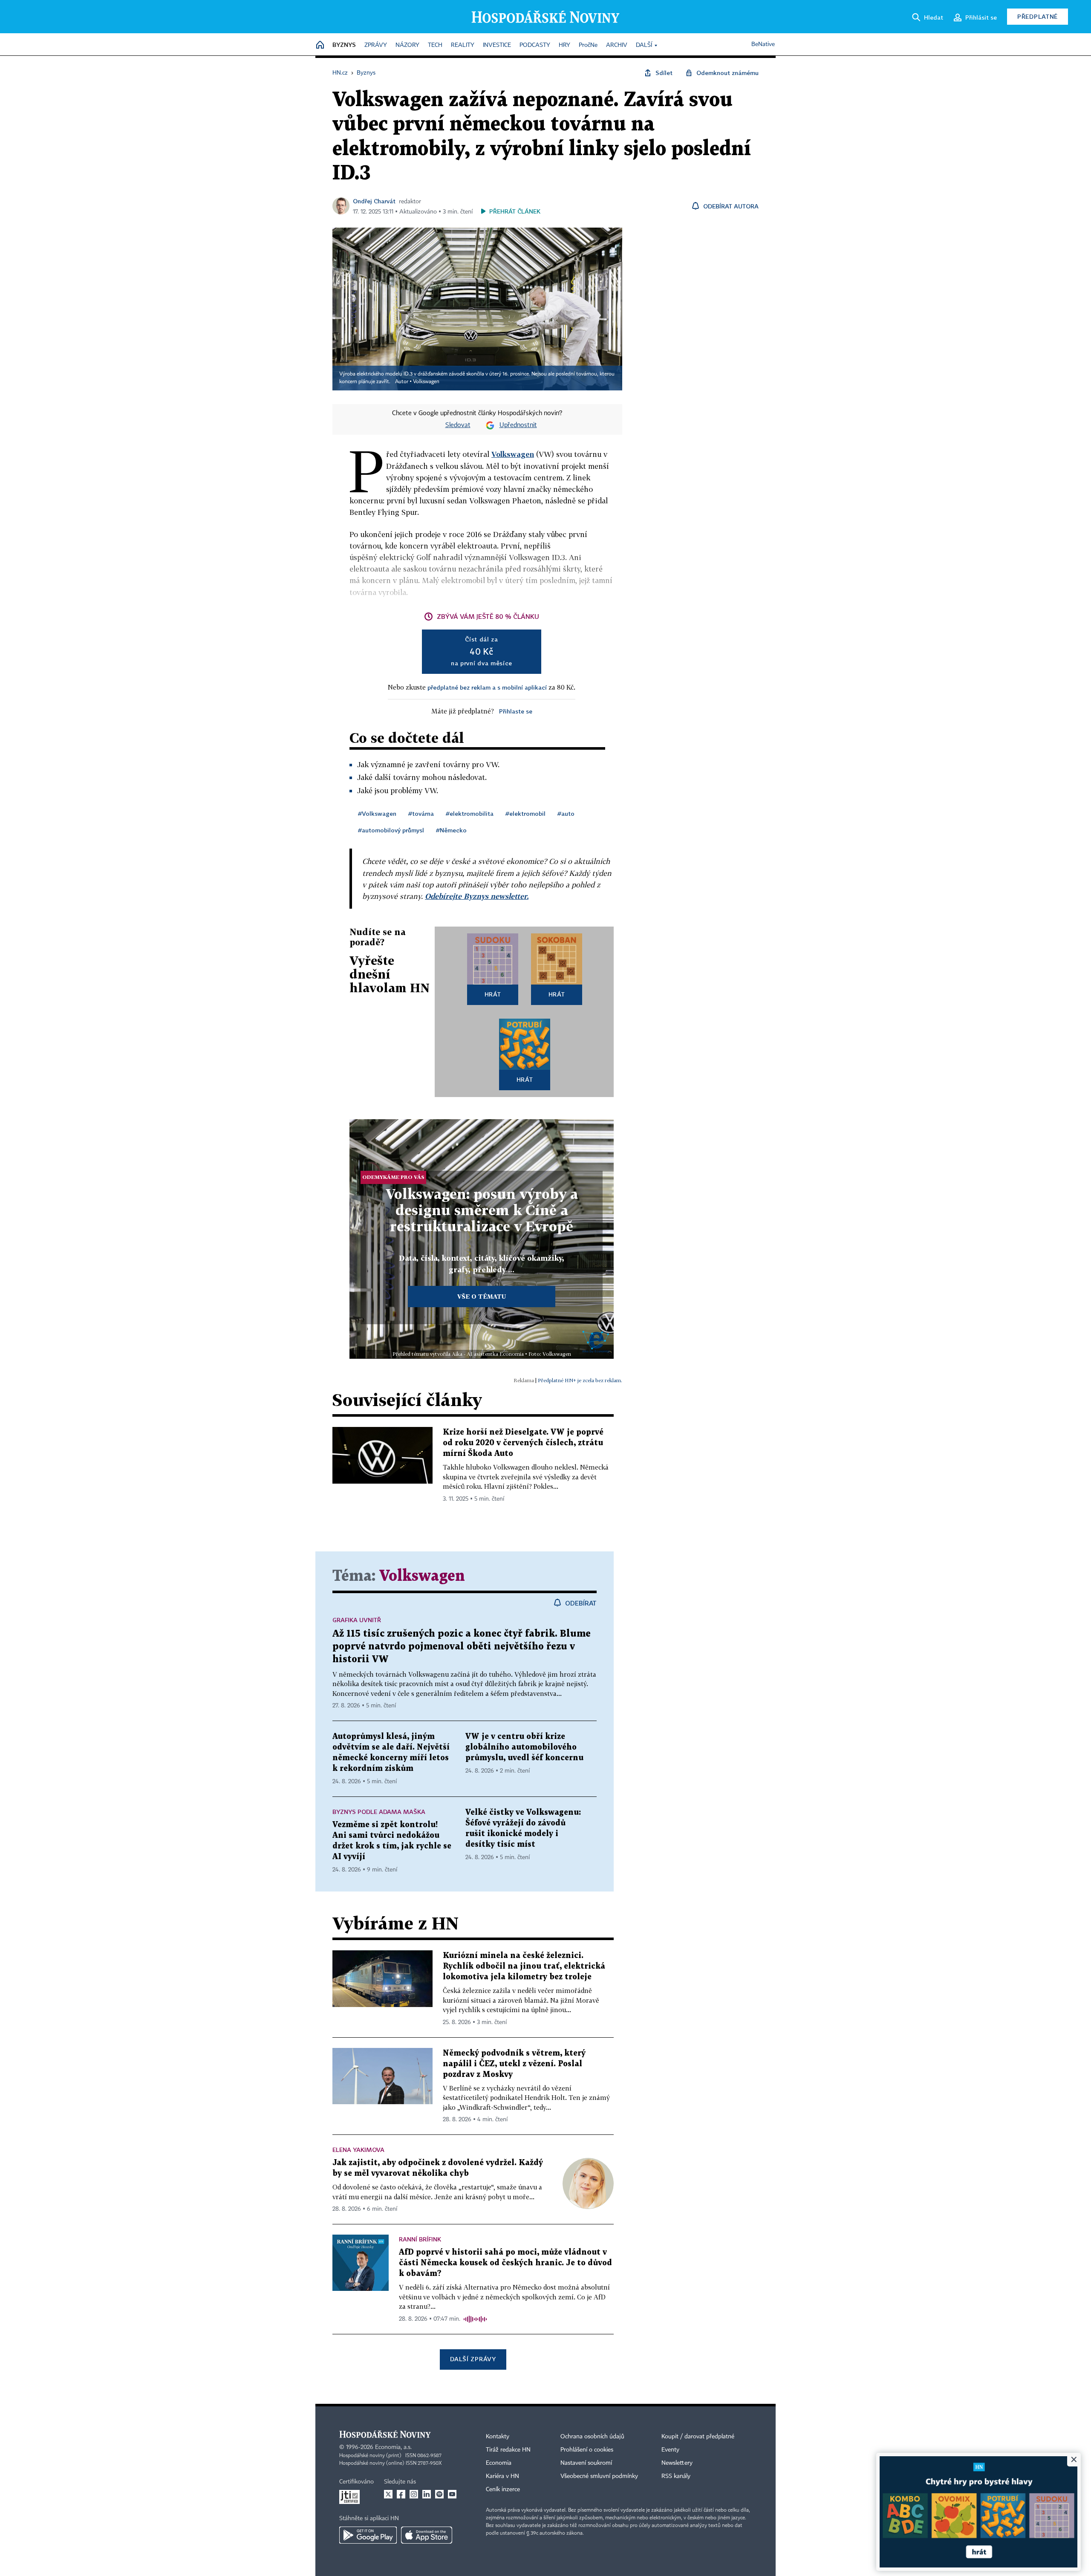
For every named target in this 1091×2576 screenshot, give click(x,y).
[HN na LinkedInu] (427, 2494)
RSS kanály (676, 2476)
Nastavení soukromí (586, 2463)
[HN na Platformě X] (388, 2494)
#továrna (421, 813)
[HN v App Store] (427, 2535)
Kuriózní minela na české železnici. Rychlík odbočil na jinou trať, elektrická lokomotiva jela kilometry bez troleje (524, 1966)
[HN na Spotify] (439, 2494)
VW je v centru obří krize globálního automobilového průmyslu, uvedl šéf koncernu (524, 1747)
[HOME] (320, 45)
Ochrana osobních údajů (592, 2437)
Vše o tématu (482, 1296)
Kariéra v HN (502, 2476)
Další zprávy (473, 2359)
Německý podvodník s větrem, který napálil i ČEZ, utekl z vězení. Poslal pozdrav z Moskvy (514, 2064)
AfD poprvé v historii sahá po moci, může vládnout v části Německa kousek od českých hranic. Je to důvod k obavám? (505, 2263)
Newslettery (677, 2463)
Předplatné (1038, 16)
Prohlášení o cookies (587, 2450)
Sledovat (458, 425)
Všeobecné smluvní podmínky (599, 2476)
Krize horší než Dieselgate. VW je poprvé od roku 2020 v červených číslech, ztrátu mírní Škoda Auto (523, 1443)
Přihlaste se (516, 711)
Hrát (493, 994)
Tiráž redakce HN (508, 2450)
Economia (499, 2463)
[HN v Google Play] (368, 2535)
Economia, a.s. (393, 2447)
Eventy (670, 2450)
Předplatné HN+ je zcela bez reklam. (580, 1380)
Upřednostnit (518, 425)
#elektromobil (525, 813)
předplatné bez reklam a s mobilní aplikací (487, 687)
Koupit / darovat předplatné (698, 2437)
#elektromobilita (470, 813)
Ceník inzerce (503, 2489)
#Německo (451, 830)
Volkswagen (426, 382)
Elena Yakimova (358, 2150)
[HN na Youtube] (452, 2494)
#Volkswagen (377, 813)
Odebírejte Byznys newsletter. (477, 896)
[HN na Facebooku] (401, 2494)
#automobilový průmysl (391, 830)
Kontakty (498, 2437)
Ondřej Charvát (374, 201)
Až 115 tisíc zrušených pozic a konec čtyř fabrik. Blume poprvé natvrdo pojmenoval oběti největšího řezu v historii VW (462, 1647)
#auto (566, 813)
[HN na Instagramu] (414, 2494)
